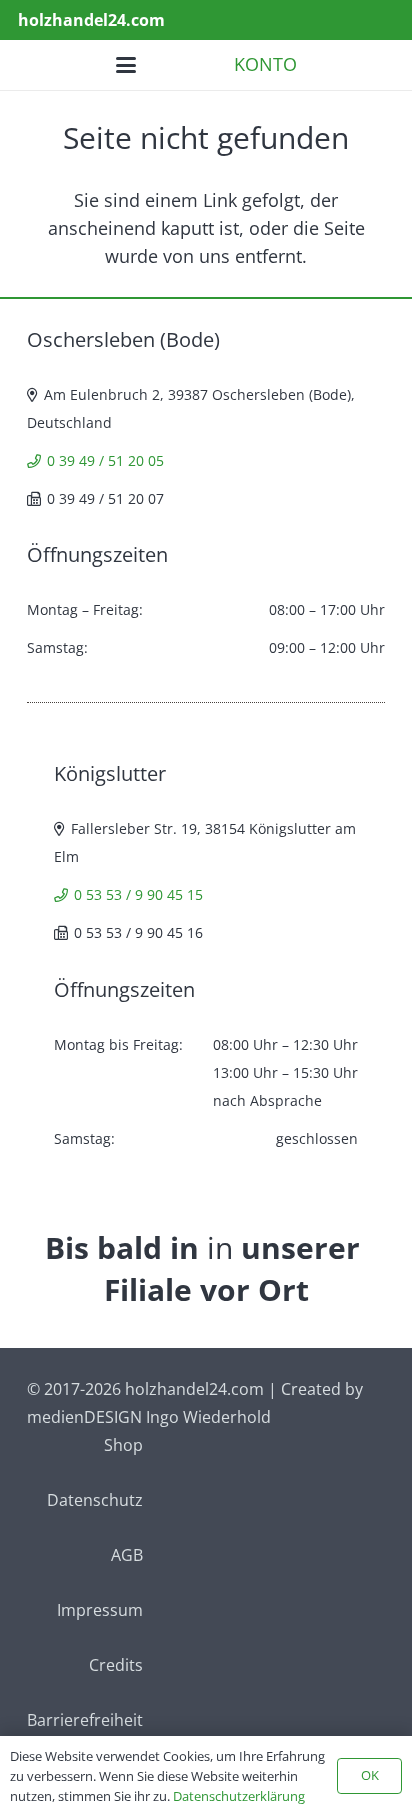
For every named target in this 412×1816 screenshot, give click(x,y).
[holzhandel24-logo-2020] (37, 65)
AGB (127, 1555)
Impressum (100, 1610)
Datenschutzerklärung (239, 1796)
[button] (327, 20)
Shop (123, 1445)
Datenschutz (95, 1500)
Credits (116, 1665)
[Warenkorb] (372, 65)
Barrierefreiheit (85, 1720)
